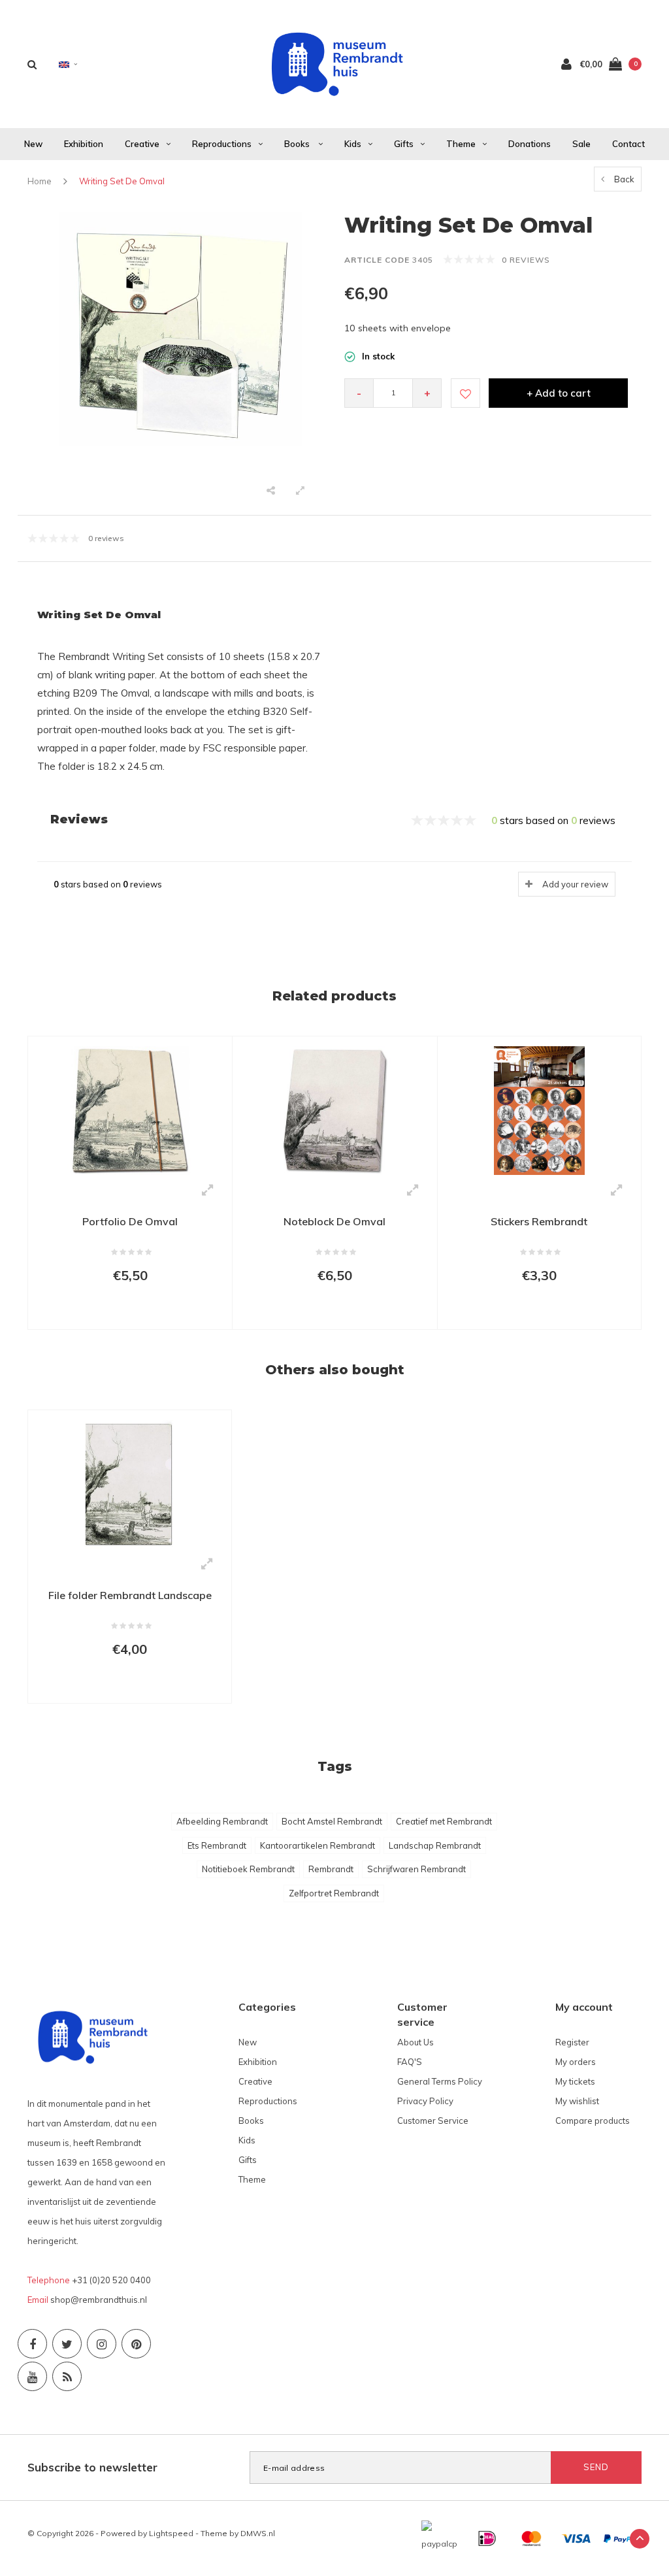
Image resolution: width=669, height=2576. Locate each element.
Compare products (593, 2121)
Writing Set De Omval (122, 181)
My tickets (575, 2081)
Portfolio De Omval (130, 1221)
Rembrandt (331, 1869)
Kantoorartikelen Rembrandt (318, 1845)
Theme (461, 144)
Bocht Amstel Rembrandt (332, 1821)
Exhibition (84, 144)
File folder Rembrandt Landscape (130, 1595)
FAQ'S (410, 2062)
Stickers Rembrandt (539, 1221)
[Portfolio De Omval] (130, 1110)
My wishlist (577, 2101)
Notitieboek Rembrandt (248, 1869)
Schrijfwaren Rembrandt (416, 1869)
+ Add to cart (559, 393)
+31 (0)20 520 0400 (111, 2280)
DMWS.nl (258, 2533)
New (33, 144)
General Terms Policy (440, 2081)
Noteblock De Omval (334, 1221)
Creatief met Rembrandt (444, 1821)
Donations (530, 144)
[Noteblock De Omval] (334, 1110)
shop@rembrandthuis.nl (99, 2300)
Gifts (404, 144)
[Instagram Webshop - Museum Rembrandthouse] (102, 2344)
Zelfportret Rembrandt (334, 1893)
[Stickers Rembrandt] (539, 1109)
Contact (628, 144)
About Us (416, 2042)
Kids (353, 144)
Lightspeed (171, 2533)
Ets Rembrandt (217, 1845)
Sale (581, 144)
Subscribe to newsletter (92, 2467)
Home (40, 181)
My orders (576, 2062)
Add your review (575, 884)
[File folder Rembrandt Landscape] (130, 1483)
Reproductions (222, 144)
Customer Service (433, 2121)
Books (298, 144)
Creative (142, 144)
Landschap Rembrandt (435, 1845)
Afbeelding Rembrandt (222, 1821)
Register (572, 2042)
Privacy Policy (425, 2101)
